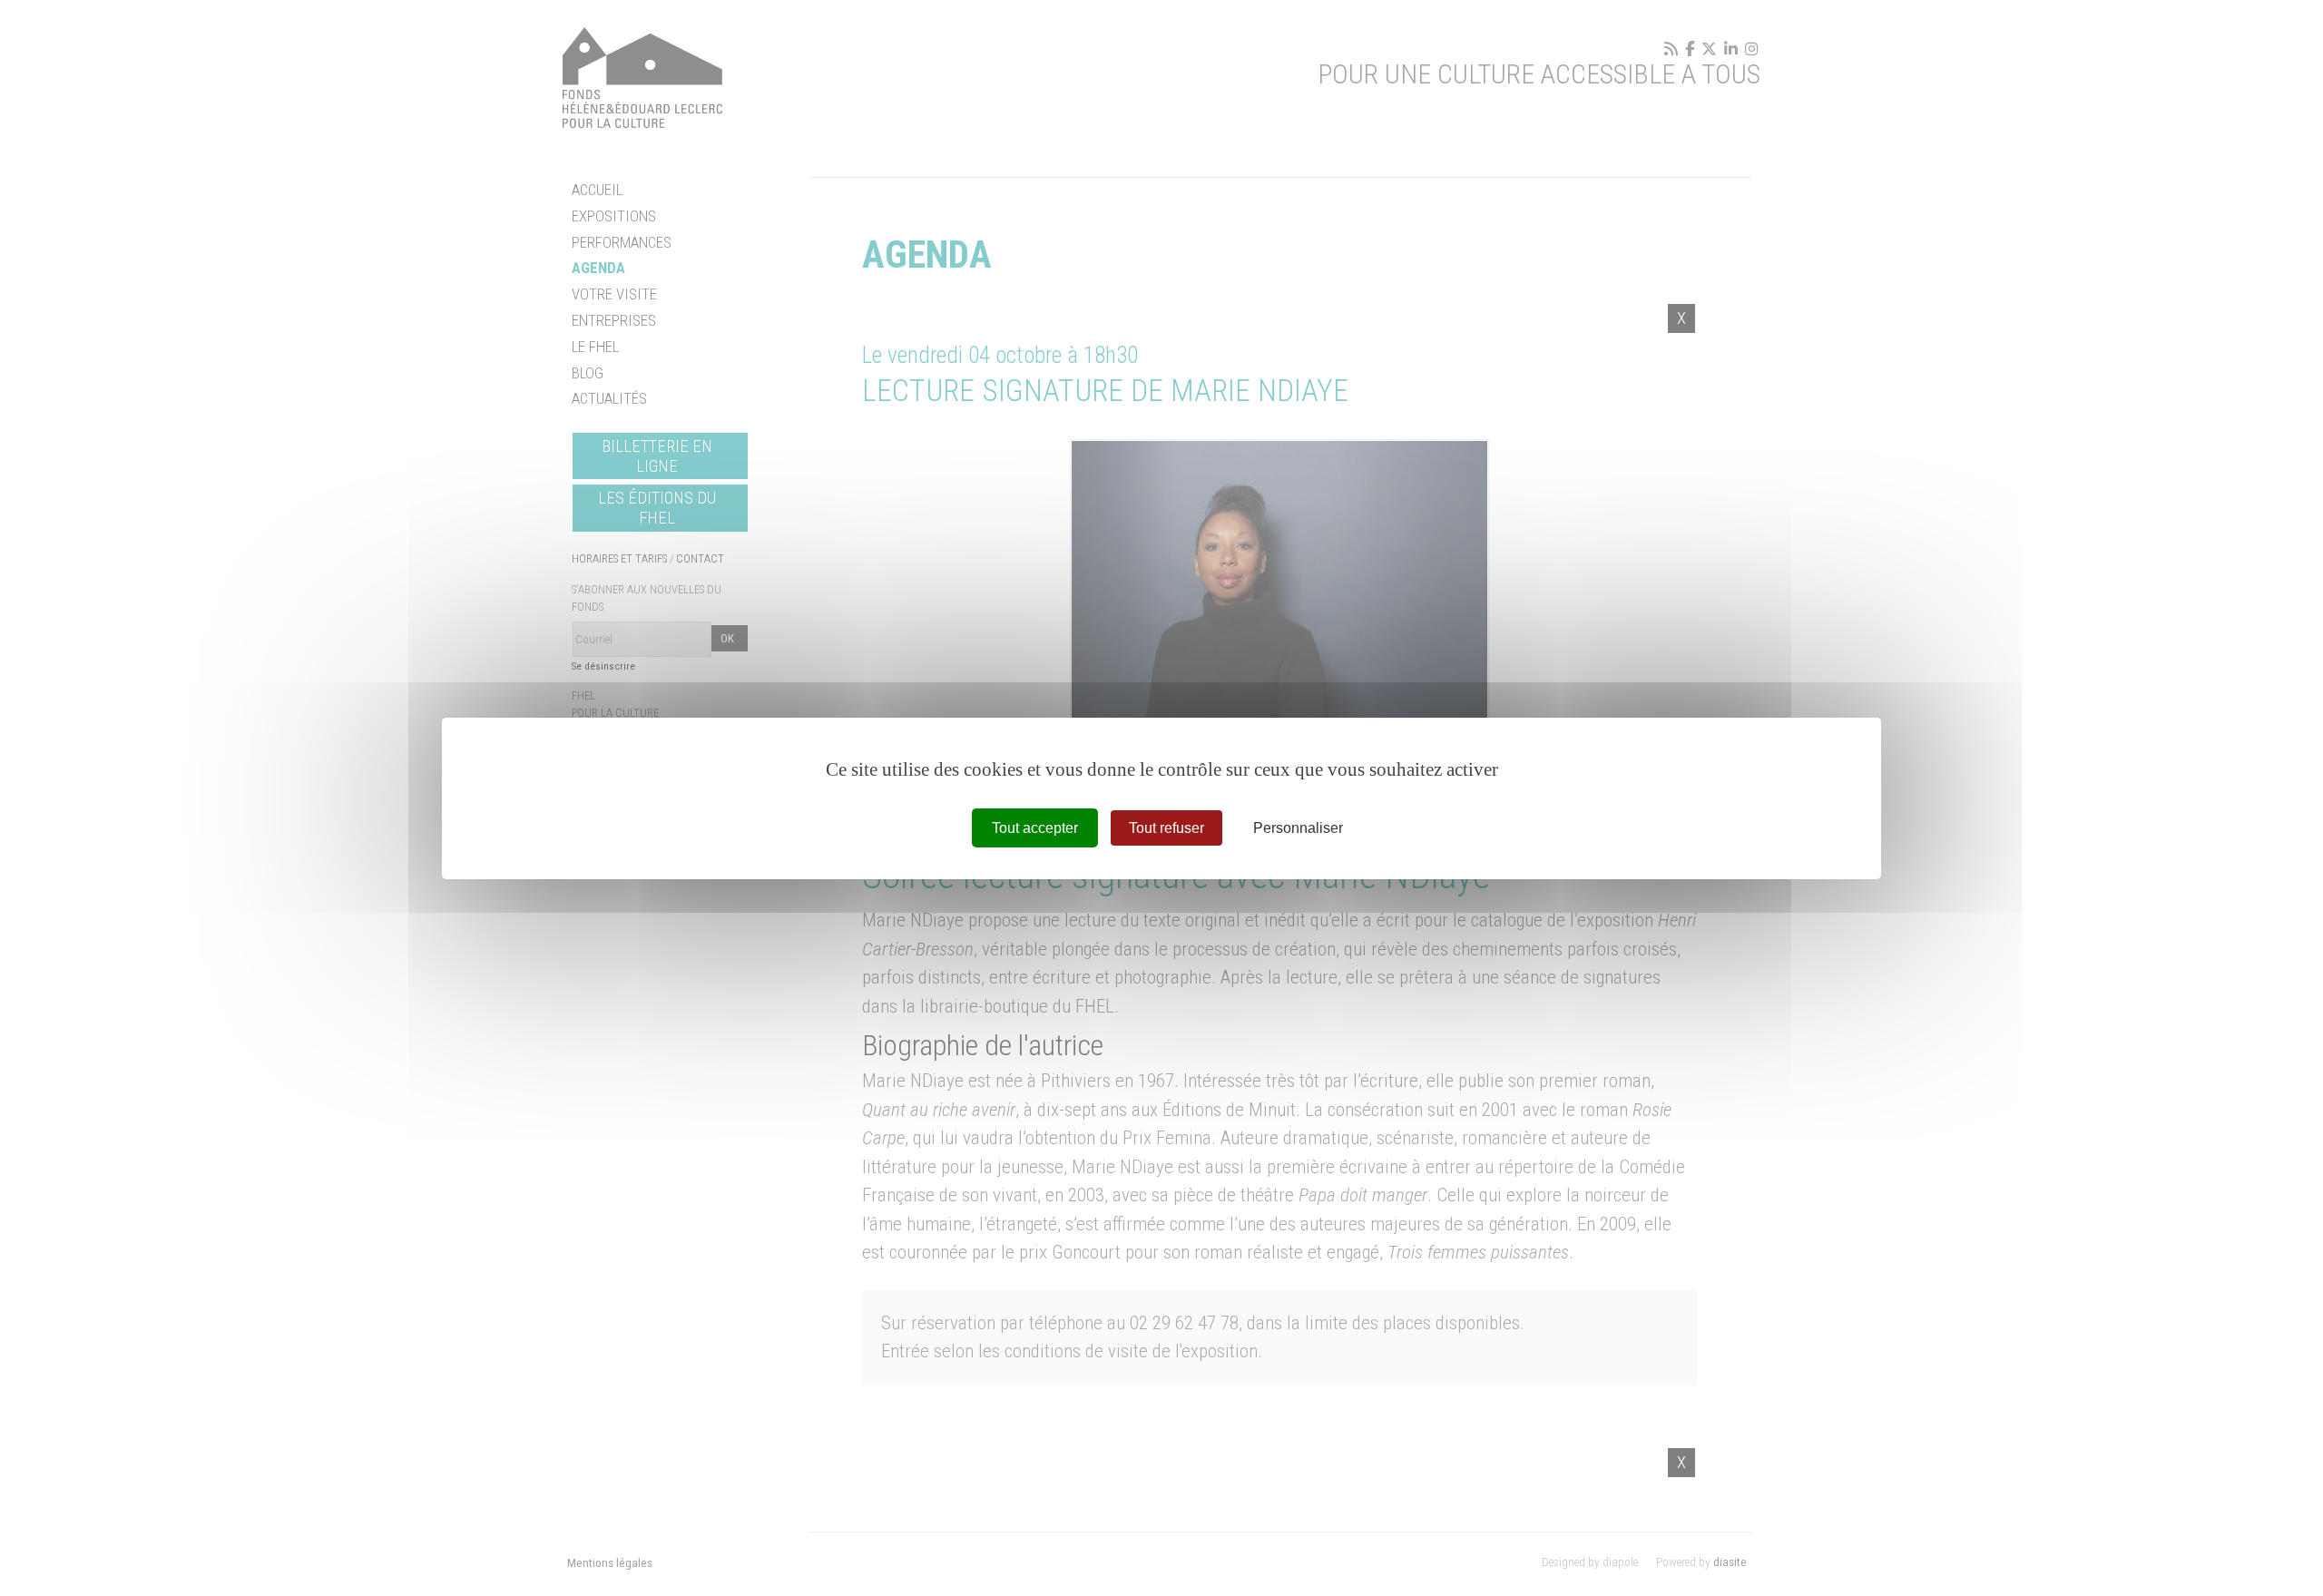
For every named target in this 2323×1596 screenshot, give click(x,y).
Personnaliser (1298, 827)
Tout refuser (1166, 827)
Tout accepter (1035, 827)
